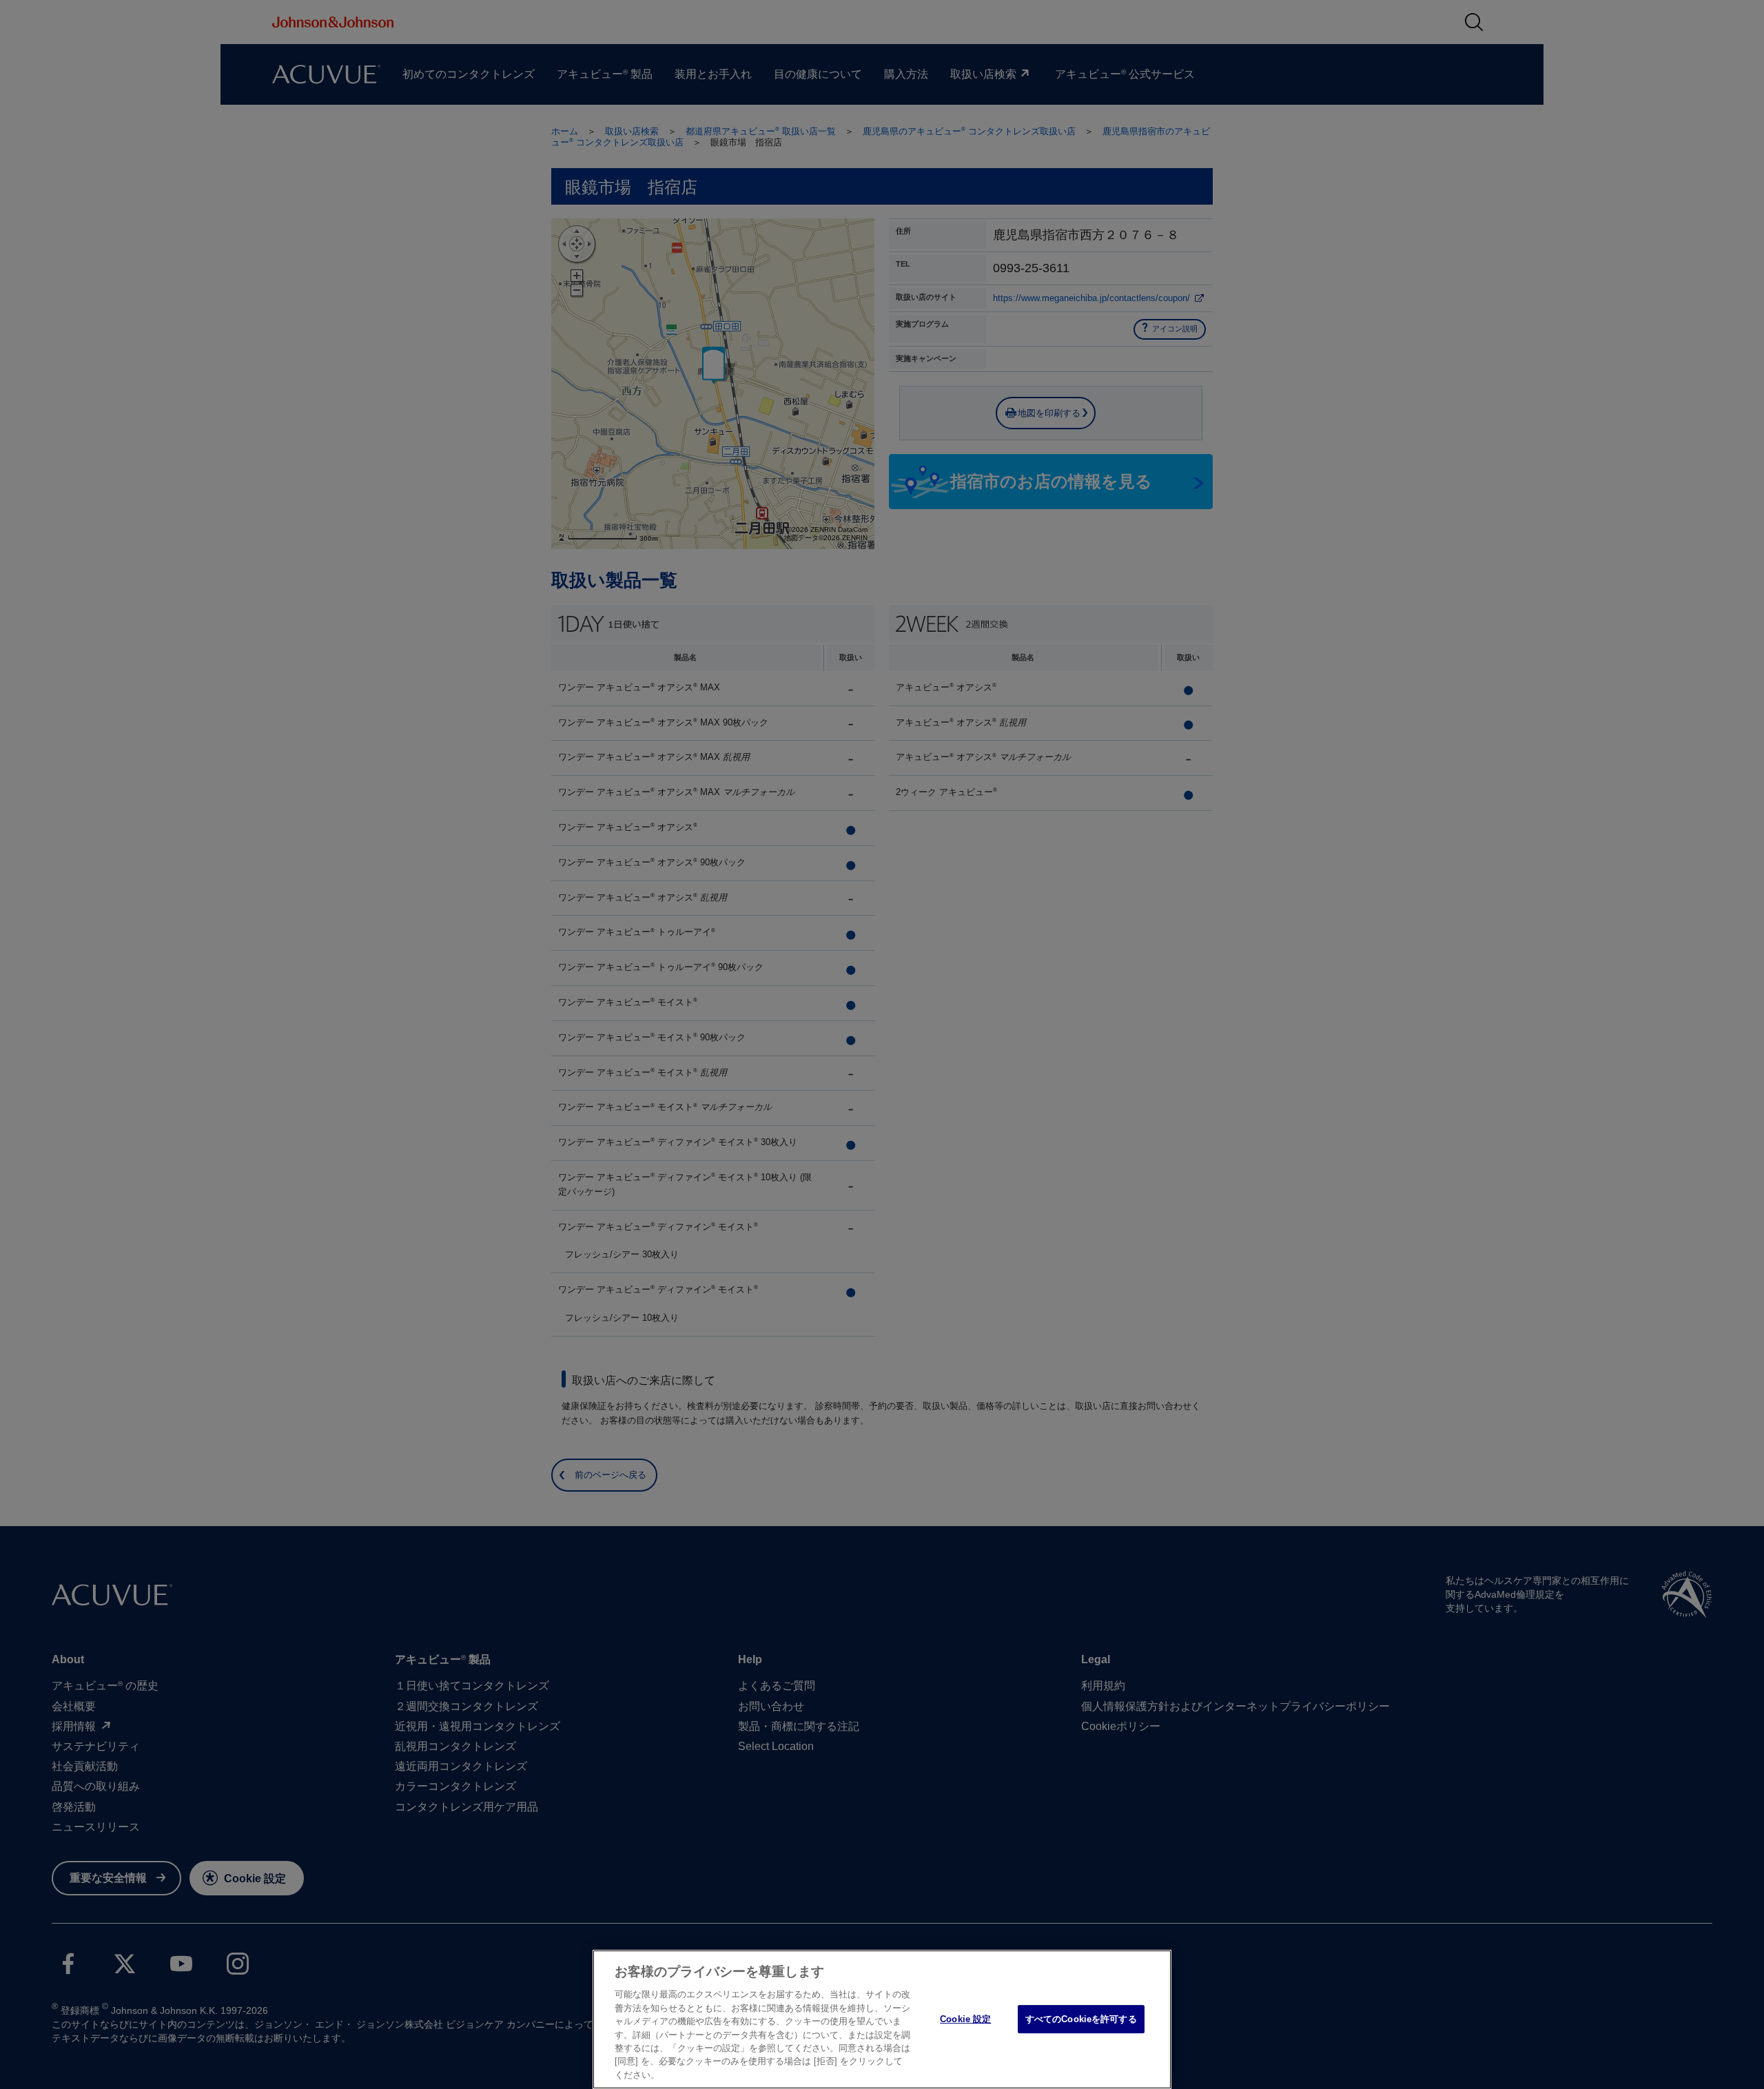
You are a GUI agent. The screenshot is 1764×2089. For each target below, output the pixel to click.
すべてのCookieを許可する (1081, 2019)
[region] (882, 2019)
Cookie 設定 (965, 2019)
